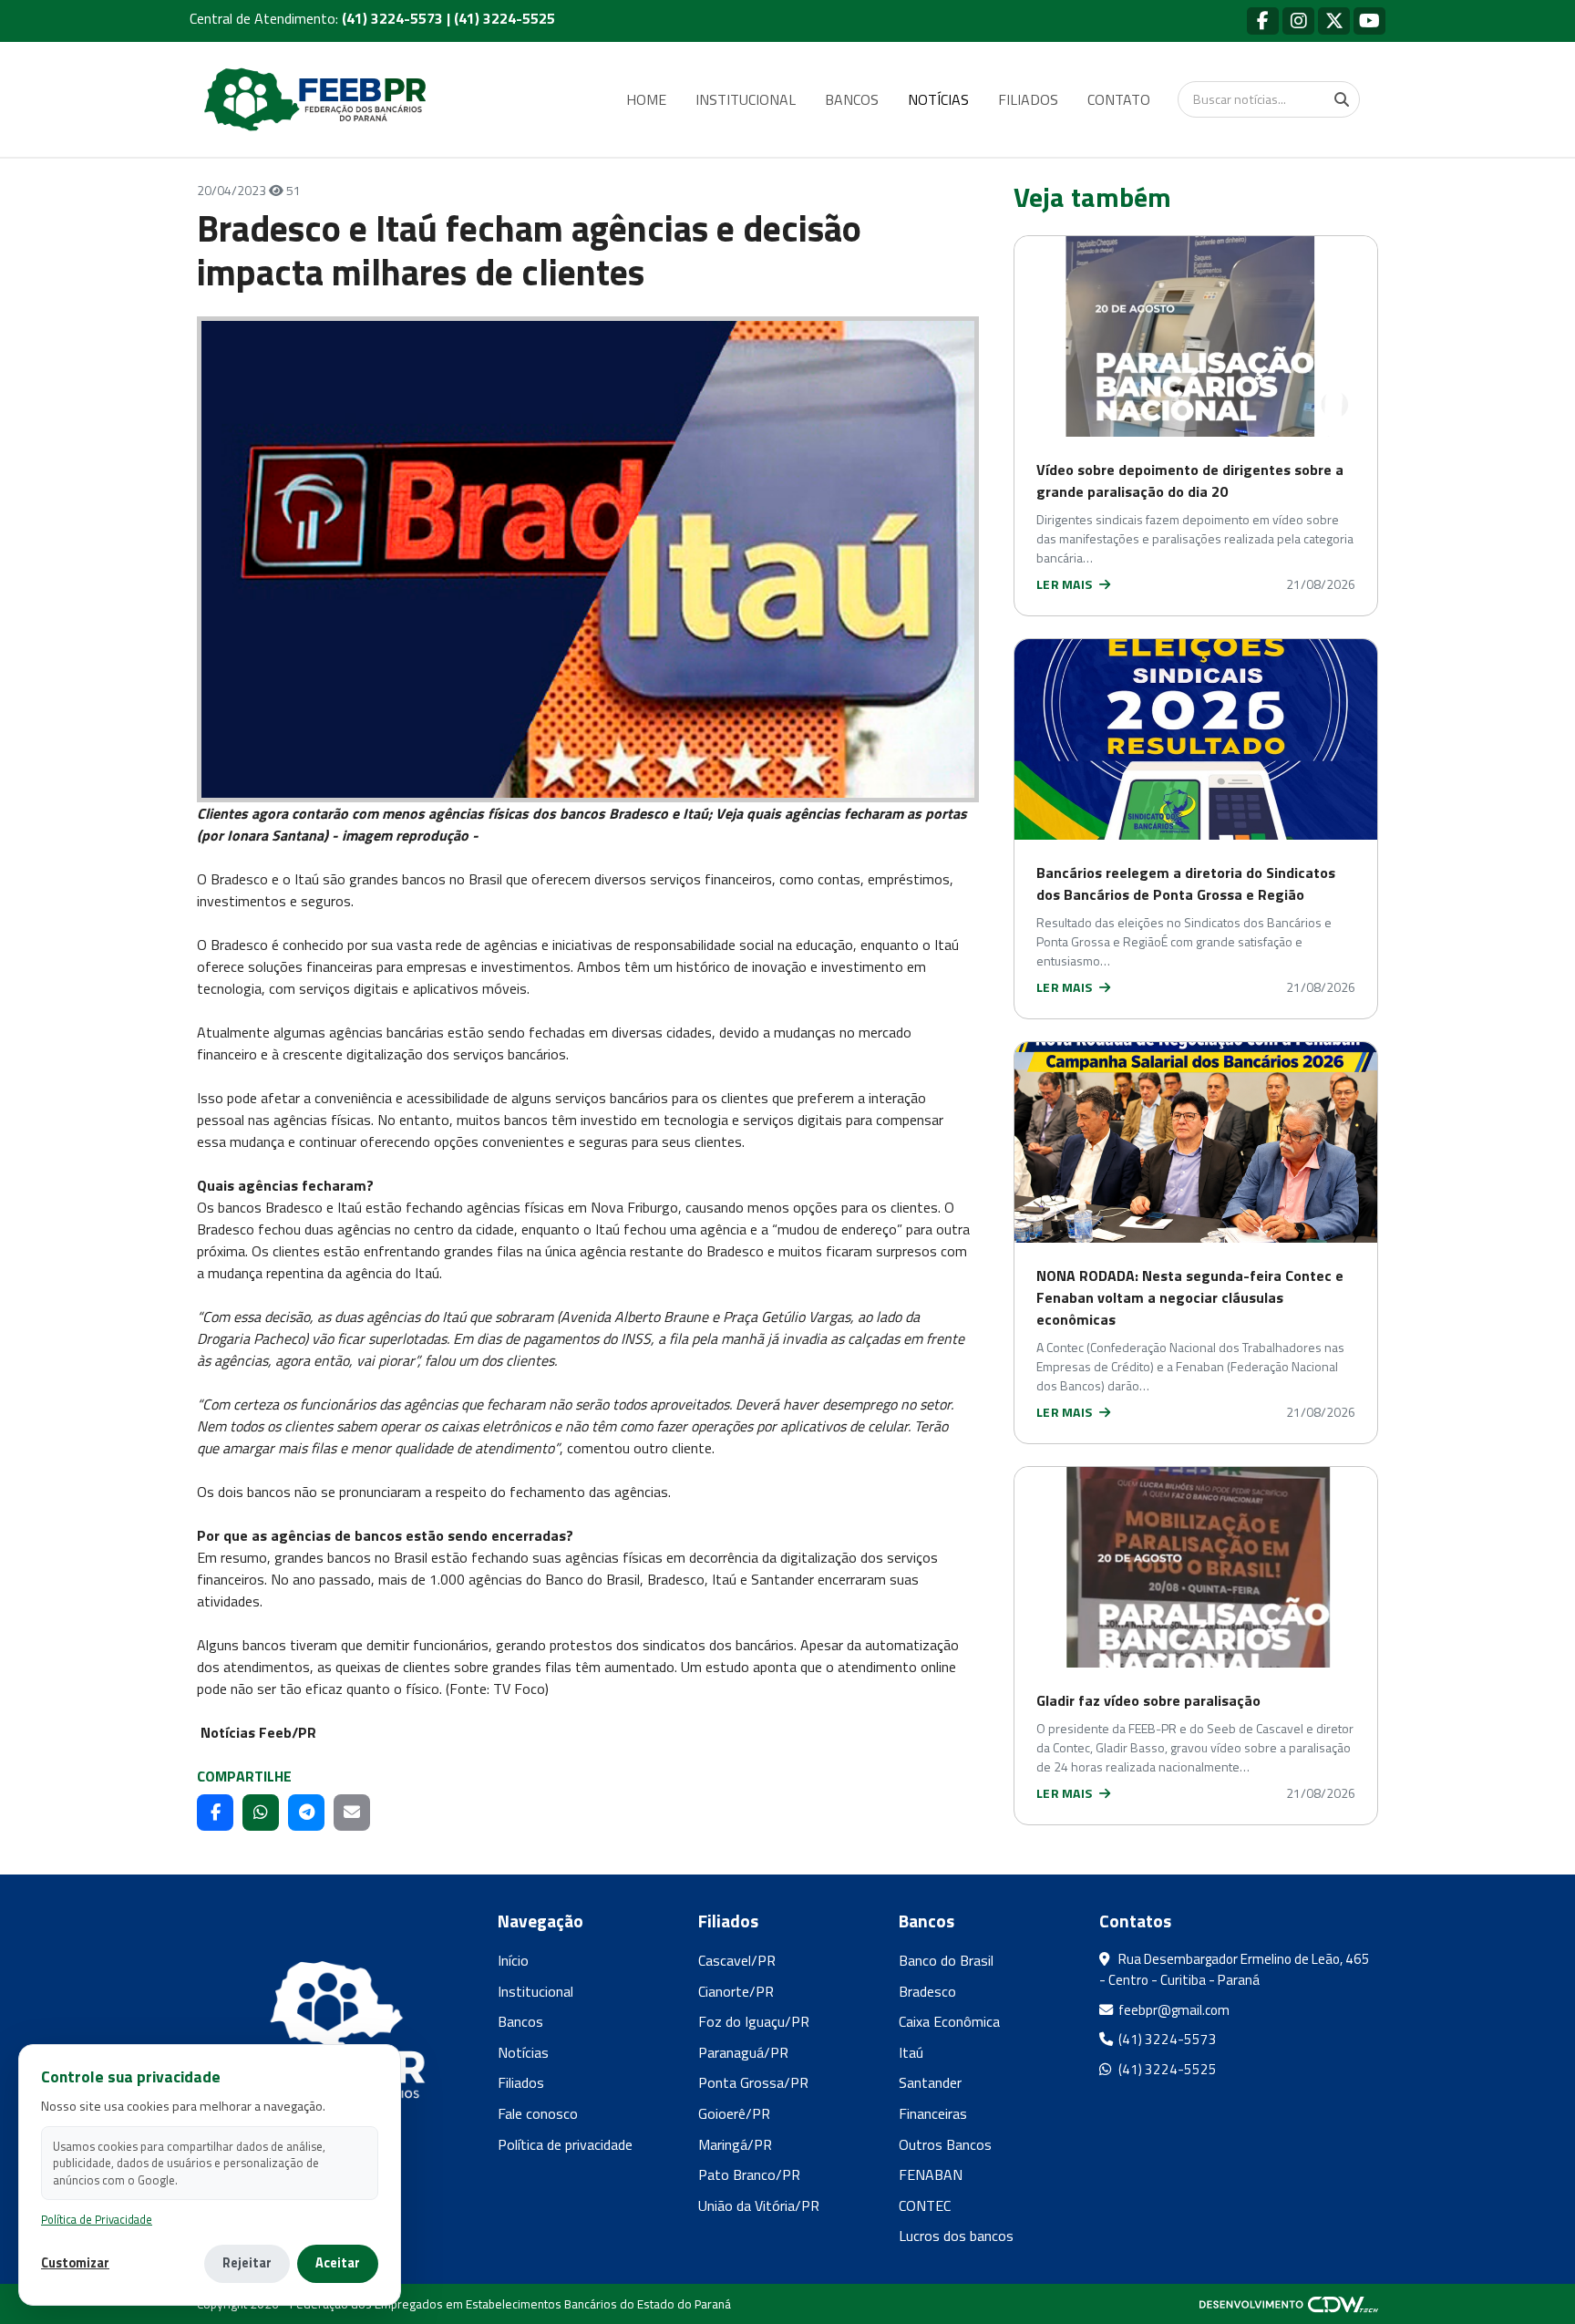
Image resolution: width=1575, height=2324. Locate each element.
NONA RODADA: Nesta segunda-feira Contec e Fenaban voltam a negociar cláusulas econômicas (1190, 1297)
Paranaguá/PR (743, 2052)
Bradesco (927, 1991)
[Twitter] (1334, 21)
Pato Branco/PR (749, 2174)
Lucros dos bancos (956, 2236)
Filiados (521, 2082)
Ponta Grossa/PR (753, 2082)
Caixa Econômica (949, 2021)
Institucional (535, 1991)
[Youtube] (1369, 21)
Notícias (523, 2052)
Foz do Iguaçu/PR (754, 2021)
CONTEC (925, 2205)
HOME (646, 99)
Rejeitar (247, 2263)
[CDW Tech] (1289, 2304)
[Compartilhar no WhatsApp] (261, 1813)
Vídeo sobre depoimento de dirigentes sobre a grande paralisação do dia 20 (1190, 480)
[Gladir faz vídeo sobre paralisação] (1196, 1567)
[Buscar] (1342, 99)
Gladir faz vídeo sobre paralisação (1148, 1700)
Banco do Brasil (946, 1960)
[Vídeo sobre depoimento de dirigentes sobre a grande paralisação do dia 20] (1196, 336)
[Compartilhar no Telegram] (306, 1813)
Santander (930, 2082)
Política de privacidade (565, 2144)
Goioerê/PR (734, 2113)
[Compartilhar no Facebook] (215, 1813)
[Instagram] (1298, 21)
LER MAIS (1066, 584)
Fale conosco (538, 2113)
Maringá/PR (735, 2144)
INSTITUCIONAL (746, 99)
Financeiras (933, 2113)
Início (513, 1960)
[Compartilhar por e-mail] (352, 1813)
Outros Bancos (945, 2144)
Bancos (520, 2021)
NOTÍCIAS (938, 99)
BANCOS (852, 99)
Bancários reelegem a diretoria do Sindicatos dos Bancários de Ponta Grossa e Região (1186, 883)
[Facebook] (1263, 21)
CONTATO (1119, 99)
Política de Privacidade (97, 2220)
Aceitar (338, 2263)
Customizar (75, 2263)
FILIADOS (1028, 99)
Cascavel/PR (737, 1960)
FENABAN (931, 2174)
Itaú (911, 2052)
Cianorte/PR (736, 1991)
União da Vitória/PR (759, 2205)
